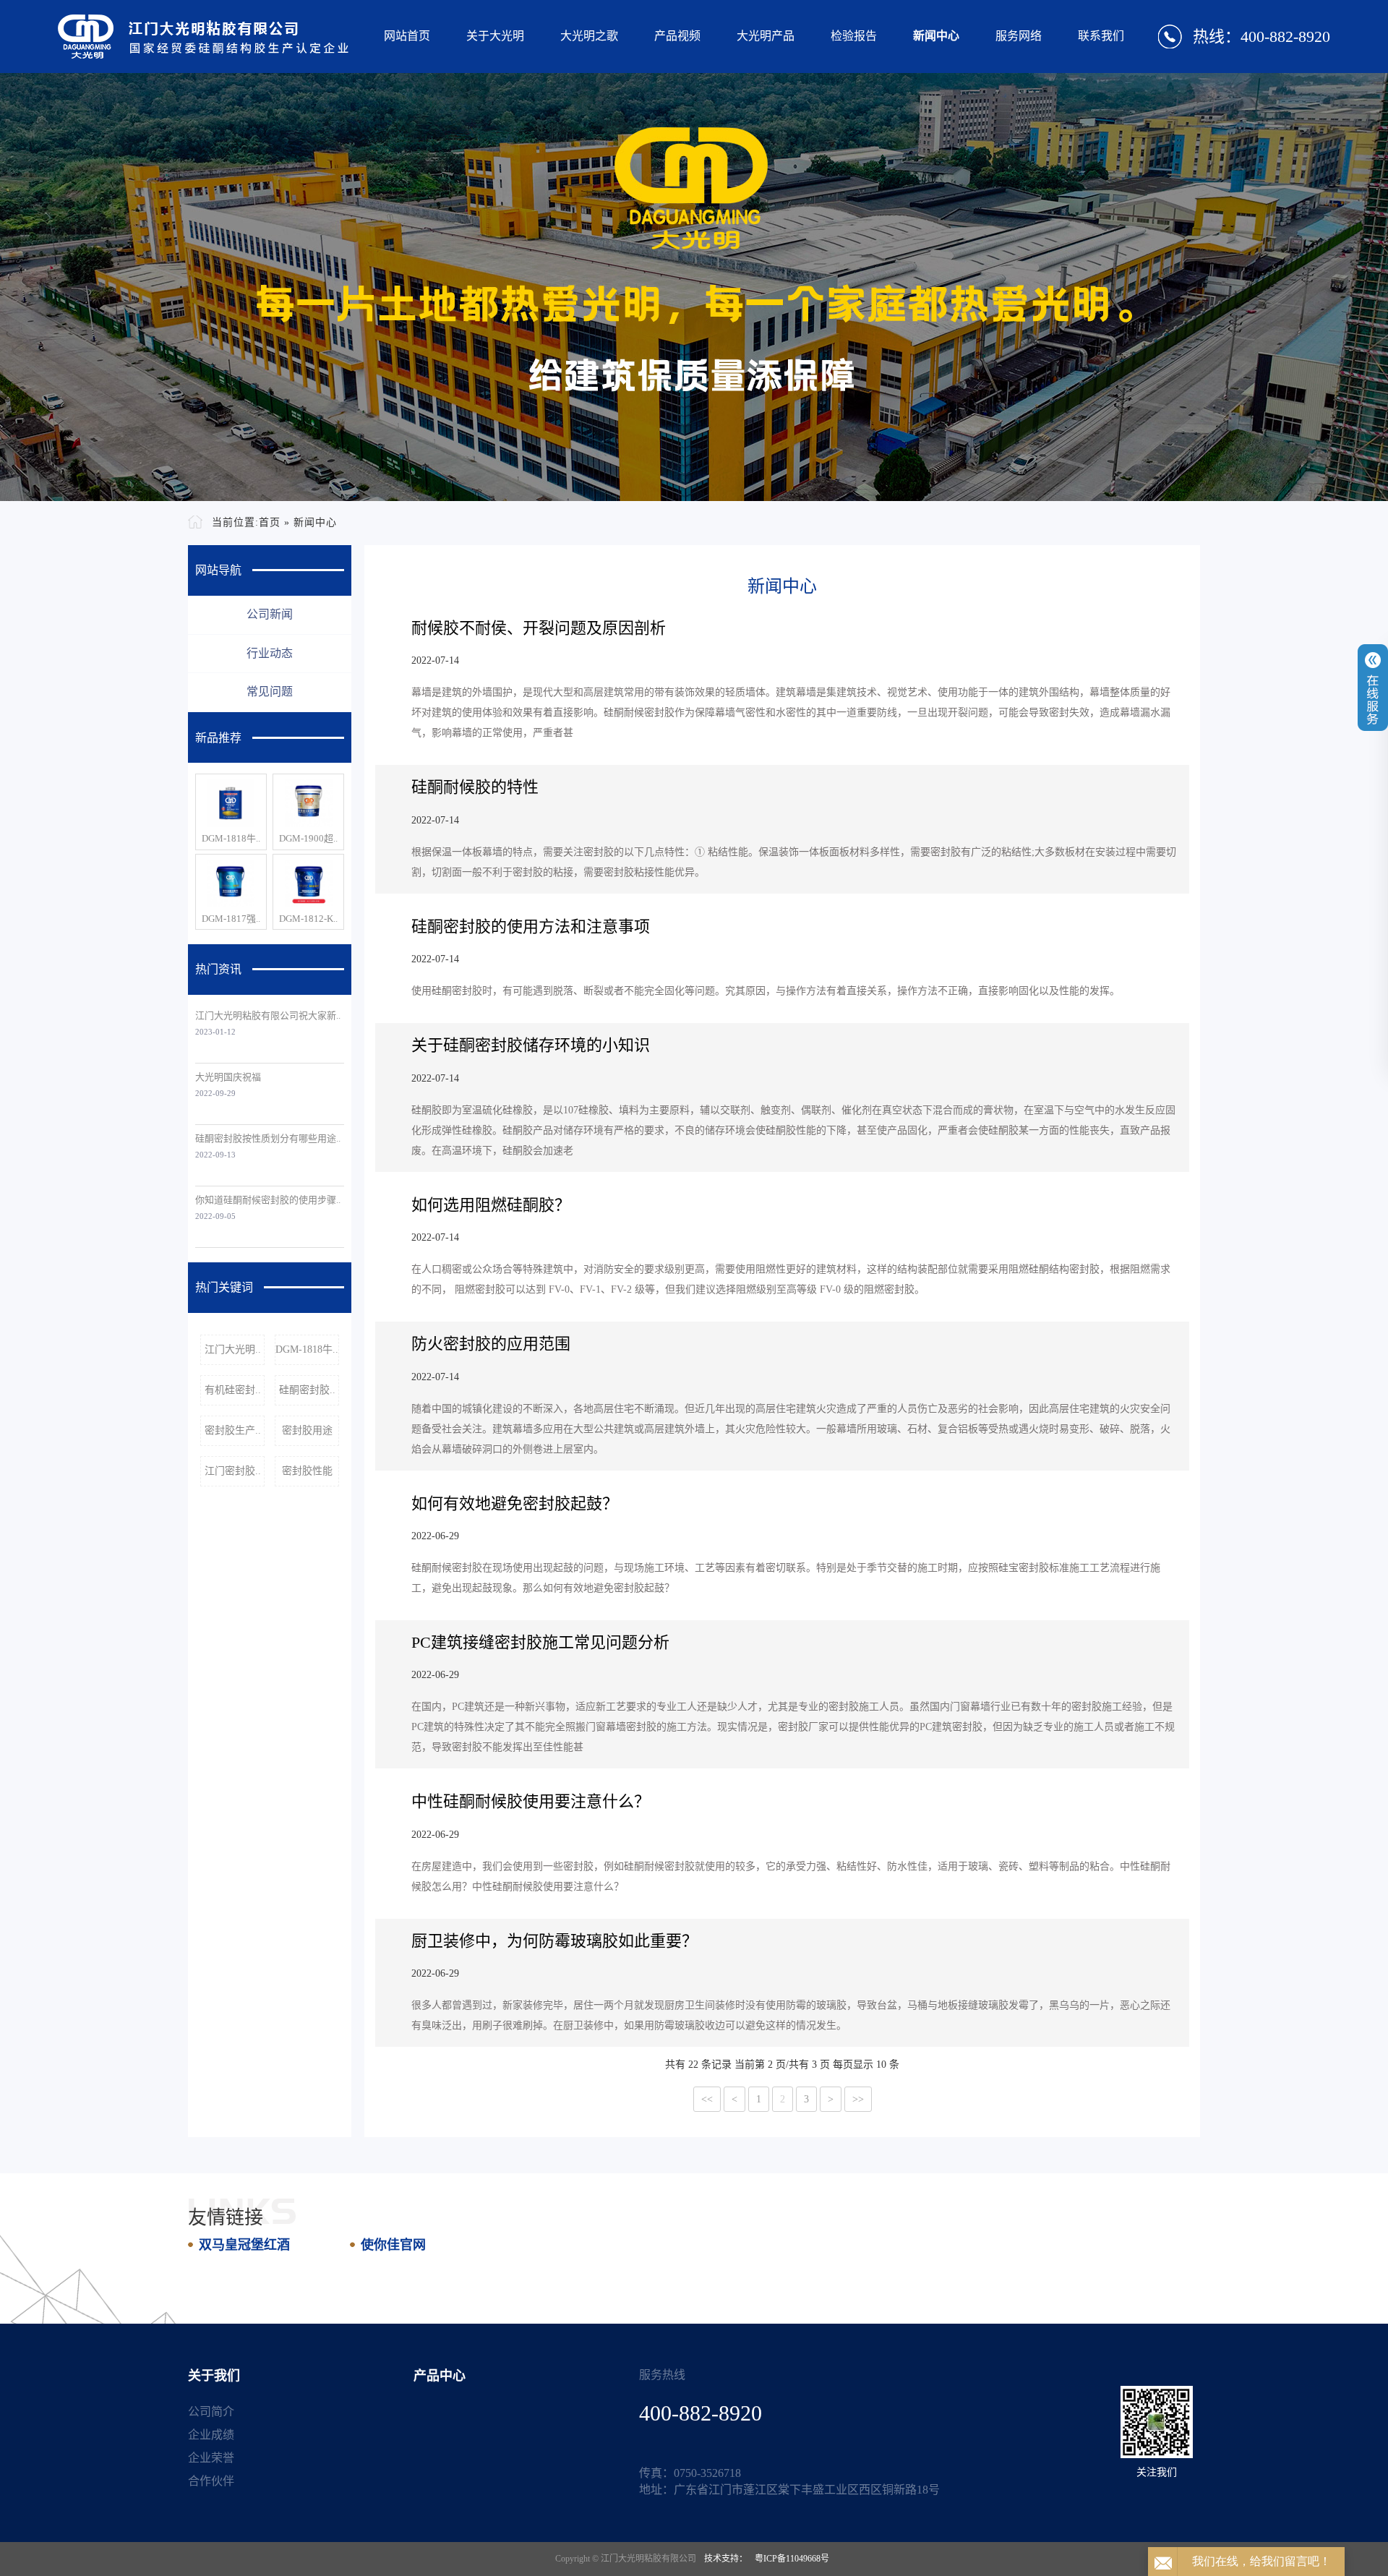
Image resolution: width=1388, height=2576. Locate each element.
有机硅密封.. (233, 1390)
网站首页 (407, 36)
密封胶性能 (307, 1471)
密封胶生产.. (233, 1430)
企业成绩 (211, 2435)
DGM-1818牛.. (231, 838)
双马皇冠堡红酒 (244, 2245)
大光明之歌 (589, 36)
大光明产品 (766, 36)
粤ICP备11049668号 (792, 2559)
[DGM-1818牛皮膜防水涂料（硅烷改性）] (231, 803)
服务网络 (1019, 36)
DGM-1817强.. (231, 919)
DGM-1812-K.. (308, 919)
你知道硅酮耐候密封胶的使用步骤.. (268, 1200)
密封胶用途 (307, 1430)
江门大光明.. (233, 1349)
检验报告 (854, 36)
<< (707, 2099)
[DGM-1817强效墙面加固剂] (231, 883)
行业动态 (270, 653)
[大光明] (204, 37)
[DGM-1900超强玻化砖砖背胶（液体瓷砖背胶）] (308, 803)
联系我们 (1101, 36)
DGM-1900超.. (308, 838)
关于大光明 (495, 36)
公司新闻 (270, 614)
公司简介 (211, 2412)
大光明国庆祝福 (228, 1077)
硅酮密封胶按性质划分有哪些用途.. (268, 1138)
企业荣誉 (211, 2458)
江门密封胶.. (233, 1471)
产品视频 (677, 36)
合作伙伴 (211, 2481)
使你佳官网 (393, 2245)
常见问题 (270, 692)
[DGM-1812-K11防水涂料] (308, 883)
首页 (270, 522)
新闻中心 (936, 36)
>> (858, 2099)
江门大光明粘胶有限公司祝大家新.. (268, 1015)
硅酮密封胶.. (307, 1390)
